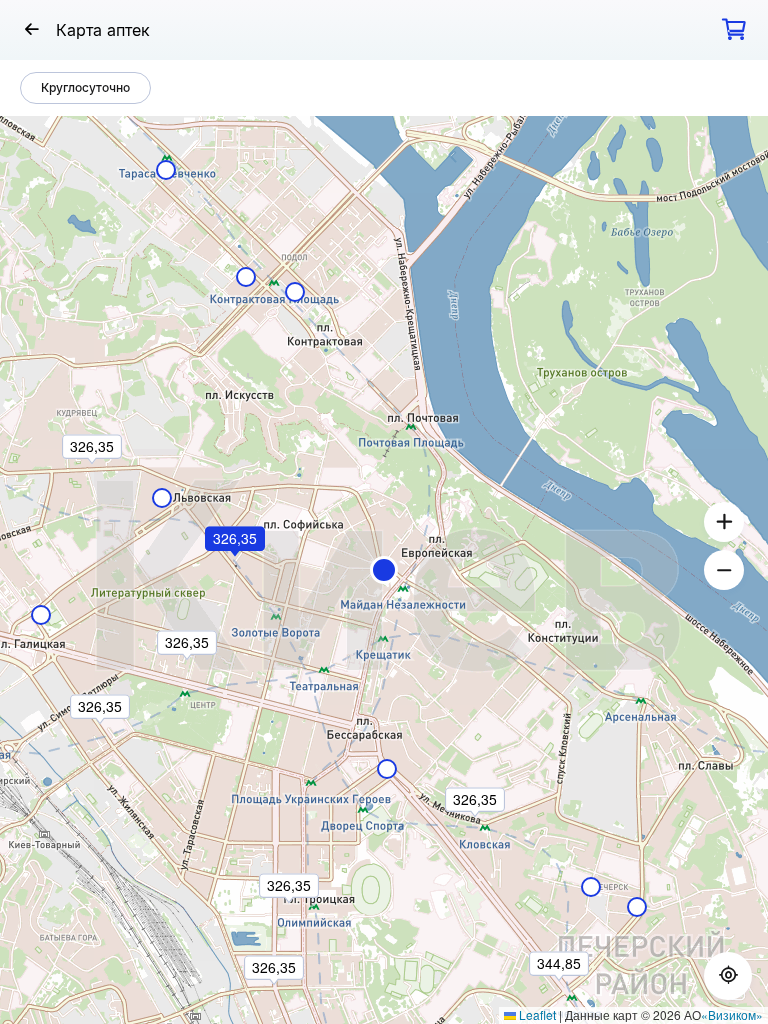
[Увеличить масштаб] (724, 522)
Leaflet (536, 1014)
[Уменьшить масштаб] (724, 570)
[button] (384, 570)
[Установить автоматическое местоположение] (728, 976)
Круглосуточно (85, 87)
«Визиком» (732, 1014)
